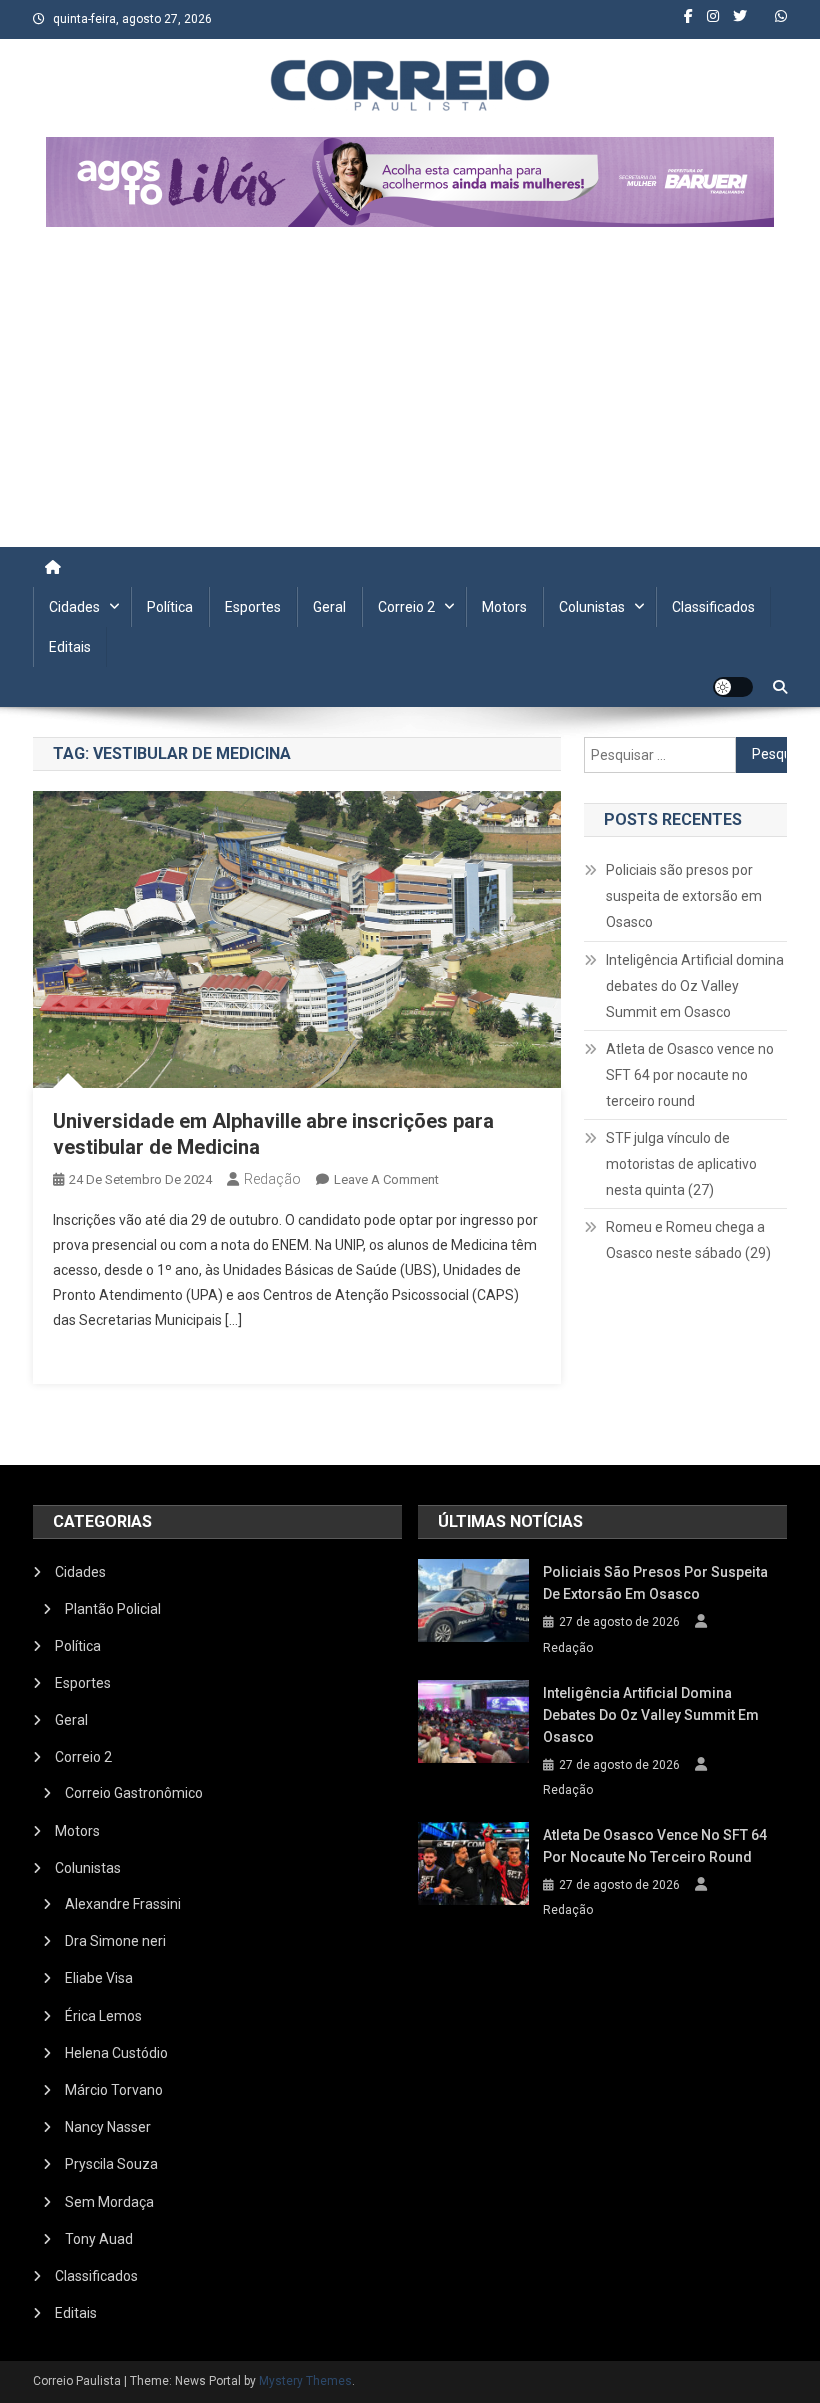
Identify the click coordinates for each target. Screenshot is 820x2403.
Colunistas (592, 607)
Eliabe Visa (99, 1978)
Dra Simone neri (115, 1941)
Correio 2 (406, 607)
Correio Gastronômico (134, 1793)
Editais (70, 647)
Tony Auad (99, 2239)
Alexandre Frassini (123, 1904)
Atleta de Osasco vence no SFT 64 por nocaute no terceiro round (690, 1075)
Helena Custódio (116, 2053)
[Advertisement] (410, 397)
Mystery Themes (305, 2381)
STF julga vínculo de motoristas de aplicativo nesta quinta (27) (681, 1164)
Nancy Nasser (108, 2127)
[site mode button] (733, 687)
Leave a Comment (386, 1179)
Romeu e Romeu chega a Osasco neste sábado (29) (688, 1240)
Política (170, 607)
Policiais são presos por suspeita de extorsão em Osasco (684, 896)
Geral (329, 607)
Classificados (713, 607)
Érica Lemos (103, 2016)
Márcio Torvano (114, 2090)
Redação (272, 1179)
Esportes (253, 607)
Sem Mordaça (109, 2202)
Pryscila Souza (111, 2164)
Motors (504, 607)
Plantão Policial (113, 1609)
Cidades (74, 607)
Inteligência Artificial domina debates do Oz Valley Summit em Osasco (695, 986)
